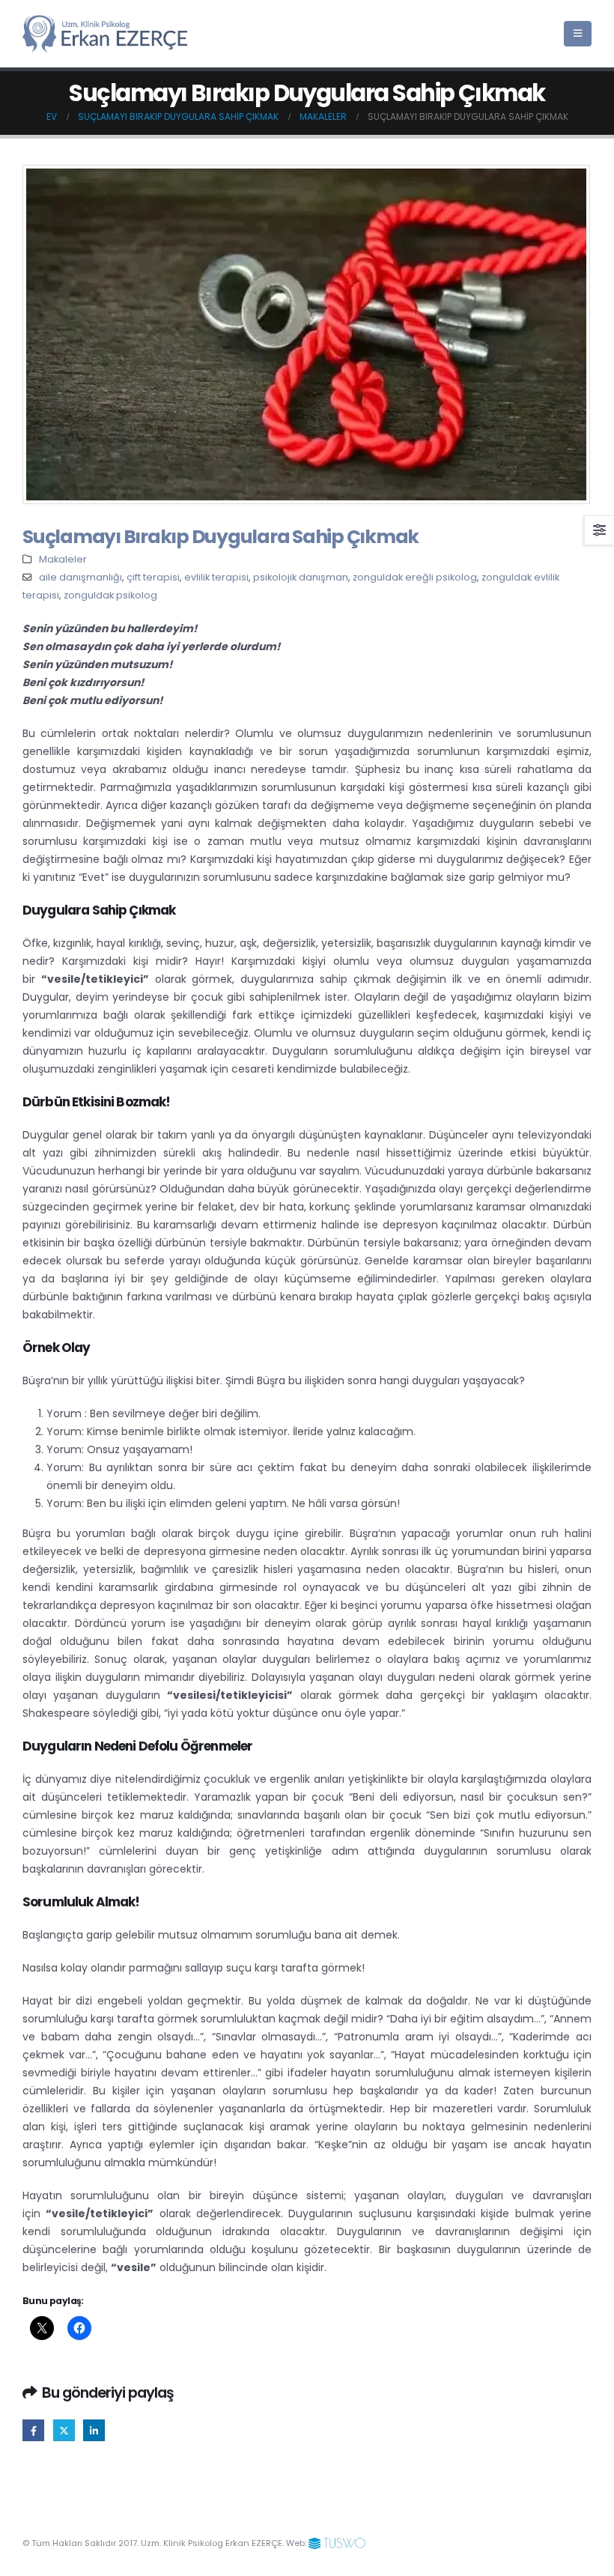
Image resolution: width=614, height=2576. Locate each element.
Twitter (64, 2430)
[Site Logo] (105, 33)
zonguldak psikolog (110, 595)
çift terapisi (153, 577)
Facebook (33, 2430)
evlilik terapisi (216, 577)
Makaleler (63, 559)
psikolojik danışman (301, 577)
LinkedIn (94, 2430)
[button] (578, 34)
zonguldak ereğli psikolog (415, 577)
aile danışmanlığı (80, 577)
